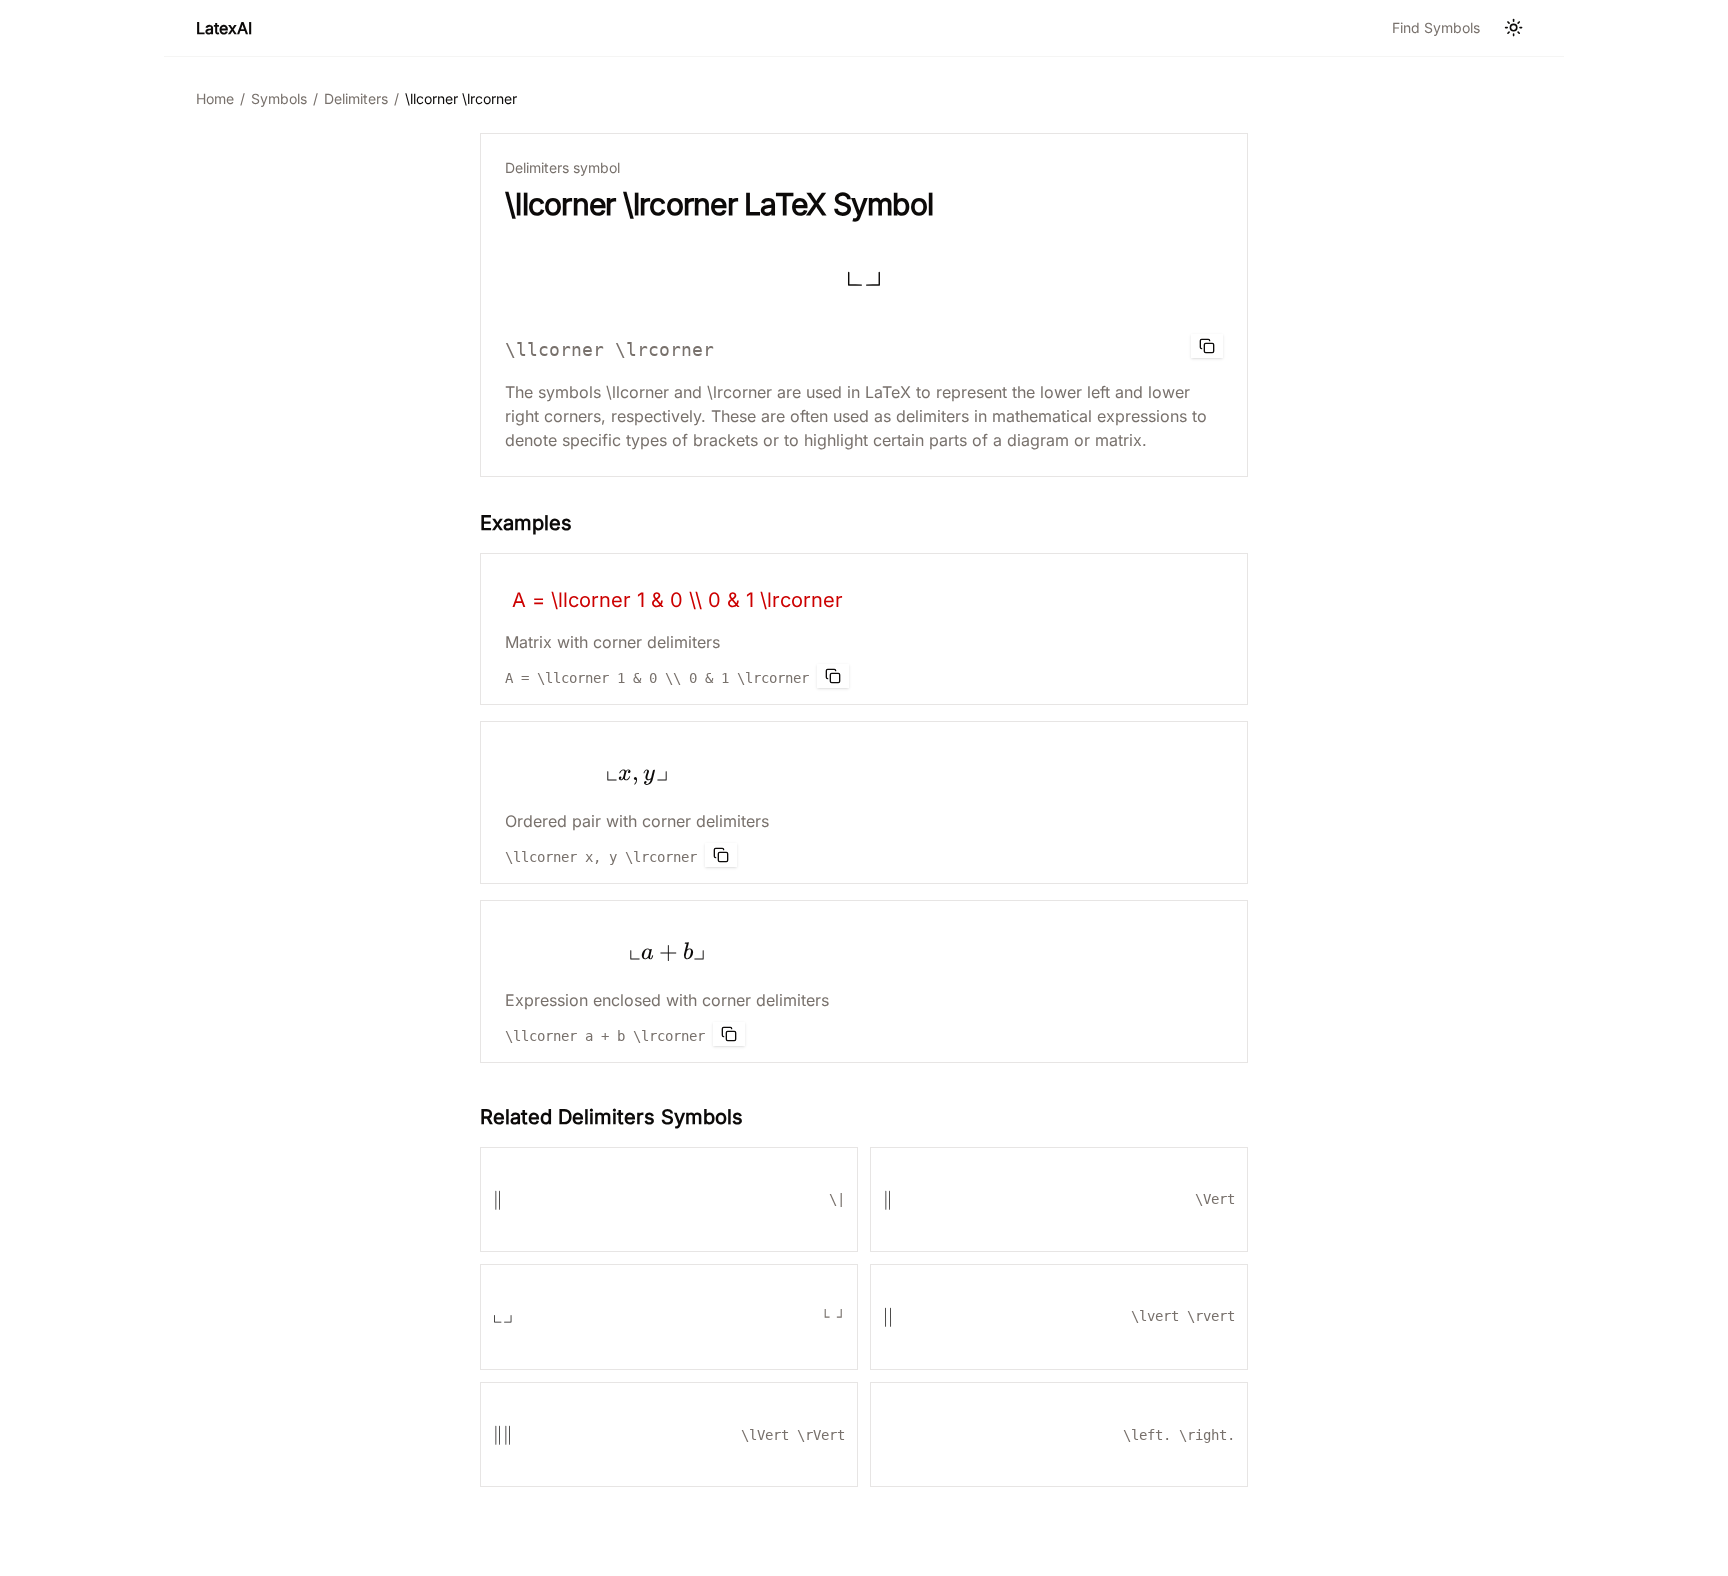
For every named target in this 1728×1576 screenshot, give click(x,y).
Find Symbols (1436, 27)
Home (215, 98)
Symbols (279, 98)
